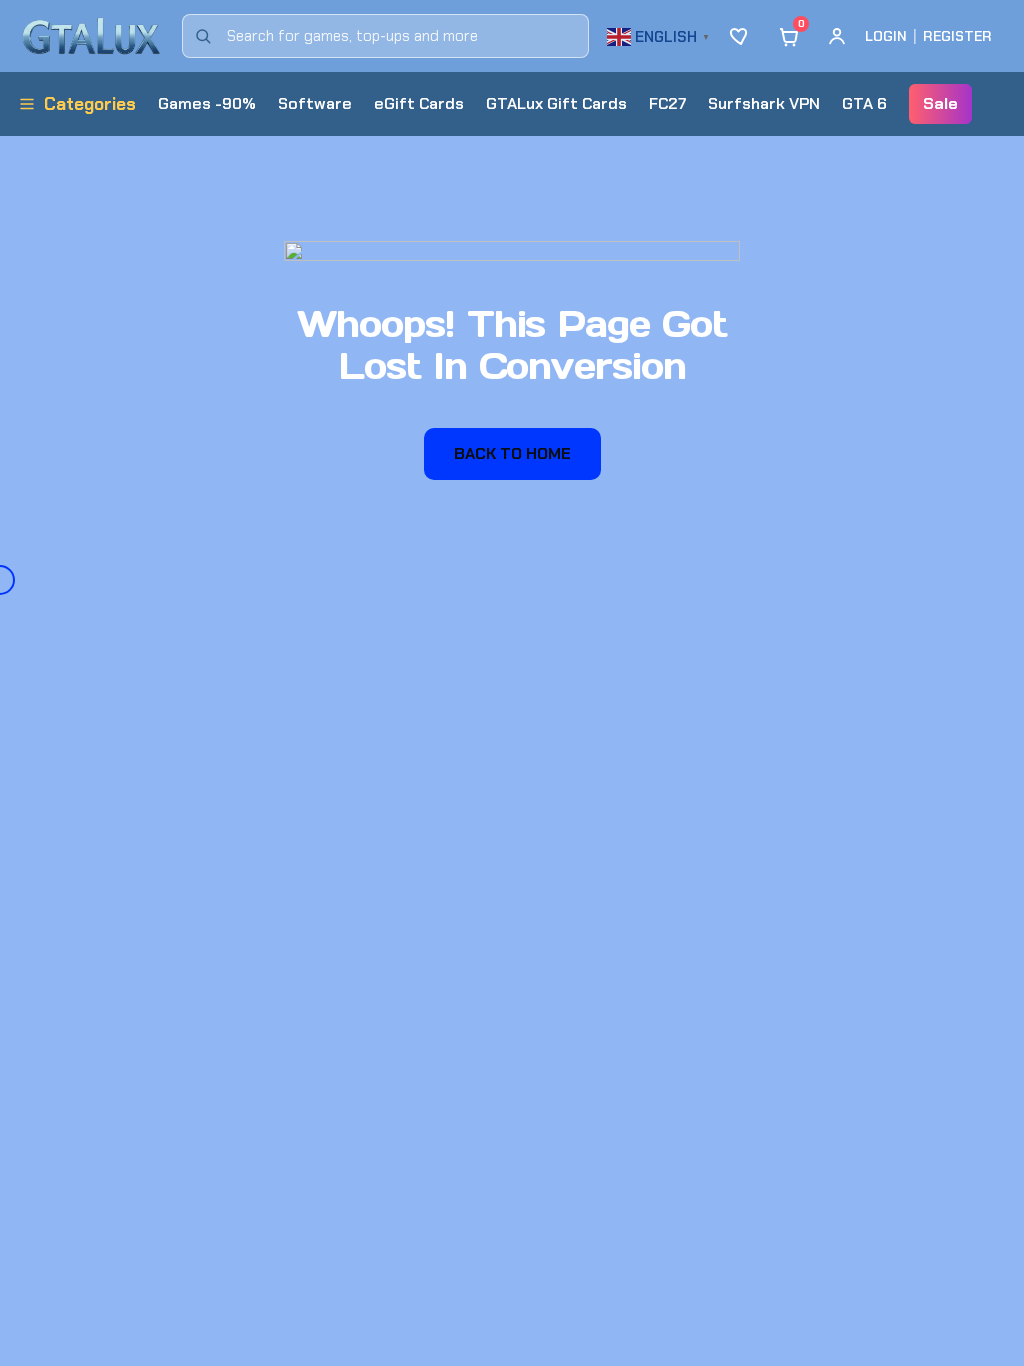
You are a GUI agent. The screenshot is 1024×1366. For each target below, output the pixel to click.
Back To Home (512, 453)
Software (315, 103)
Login (886, 36)
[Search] (203, 36)
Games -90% (207, 103)
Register (957, 36)
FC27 (667, 103)
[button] (661, 34)
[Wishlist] (741, 36)
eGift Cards (419, 103)
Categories (90, 104)
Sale (940, 103)
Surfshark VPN (764, 103)
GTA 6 (864, 103)
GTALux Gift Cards (556, 103)
